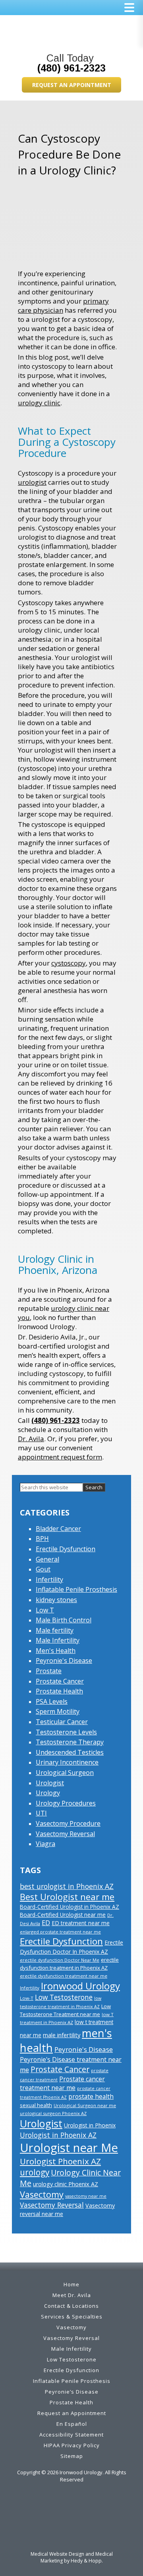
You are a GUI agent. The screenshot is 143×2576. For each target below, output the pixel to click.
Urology (48, 1793)
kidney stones (56, 1600)
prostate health (91, 2096)
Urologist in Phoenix (90, 2125)
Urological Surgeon (65, 1773)
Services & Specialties (72, 2317)
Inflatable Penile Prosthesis (76, 1589)
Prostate (49, 1671)
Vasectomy (42, 2194)
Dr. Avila (31, 1439)
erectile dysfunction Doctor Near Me (60, 1960)
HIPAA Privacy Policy (72, 2445)
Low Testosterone (64, 1997)
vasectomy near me (86, 2196)
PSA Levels (52, 1701)
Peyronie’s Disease (72, 2392)
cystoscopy (69, 963)
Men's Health (56, 1651)
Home (71, 2284)
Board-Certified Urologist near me (63, 1915)
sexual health (36, 2105)
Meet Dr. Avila (72, 2295)
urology (35, 2172)
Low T (45, 1610)
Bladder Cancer (58, 1529)
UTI (41, 1813)
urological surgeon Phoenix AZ (53, 2113)
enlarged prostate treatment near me (60, 1932)
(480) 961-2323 (71, 68)
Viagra (45, 1844)
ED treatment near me (81, 1923)
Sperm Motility (58, 1711)
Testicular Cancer (62, 1722)
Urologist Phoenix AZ (60, 2161)
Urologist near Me (69, 2148)
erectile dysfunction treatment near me (64, 1976)
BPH (42, 1539)
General (47, 1559)
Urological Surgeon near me (85, 2105)
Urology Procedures (66, 1803)
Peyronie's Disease (64, 1661)
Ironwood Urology (80, 1986)
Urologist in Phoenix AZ (58, 2135)
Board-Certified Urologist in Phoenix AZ (70, 1907)
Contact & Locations (71, 2306)
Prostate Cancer (60, 1681)
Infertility (49, 1579)
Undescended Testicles (70, 1752)
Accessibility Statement (71, 2435)
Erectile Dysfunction (66, 1549)
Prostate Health (59, 1691)
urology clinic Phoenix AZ (66, 2184)
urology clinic (39, 403)
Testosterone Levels (66, 1732)
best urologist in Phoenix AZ (67, 1886)
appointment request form (60, 1457)
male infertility (62, 2035)
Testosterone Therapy (70, 1742)
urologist (32, 482)
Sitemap (72, 2456)
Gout (43, 1569)
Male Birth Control (64, 1620)
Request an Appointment (72, 85)
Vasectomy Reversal (65, 1834)
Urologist (50, 1783)
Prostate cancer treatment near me (62, 2083)
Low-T (27, 1998)
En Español (72, 2424)
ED (46, 1923)
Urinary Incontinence (67, 1762)
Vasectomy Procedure (68, 1823)
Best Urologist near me (67, 1897)
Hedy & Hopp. (87, 2561)
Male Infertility (58, 1640)
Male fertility (55, 1630)
